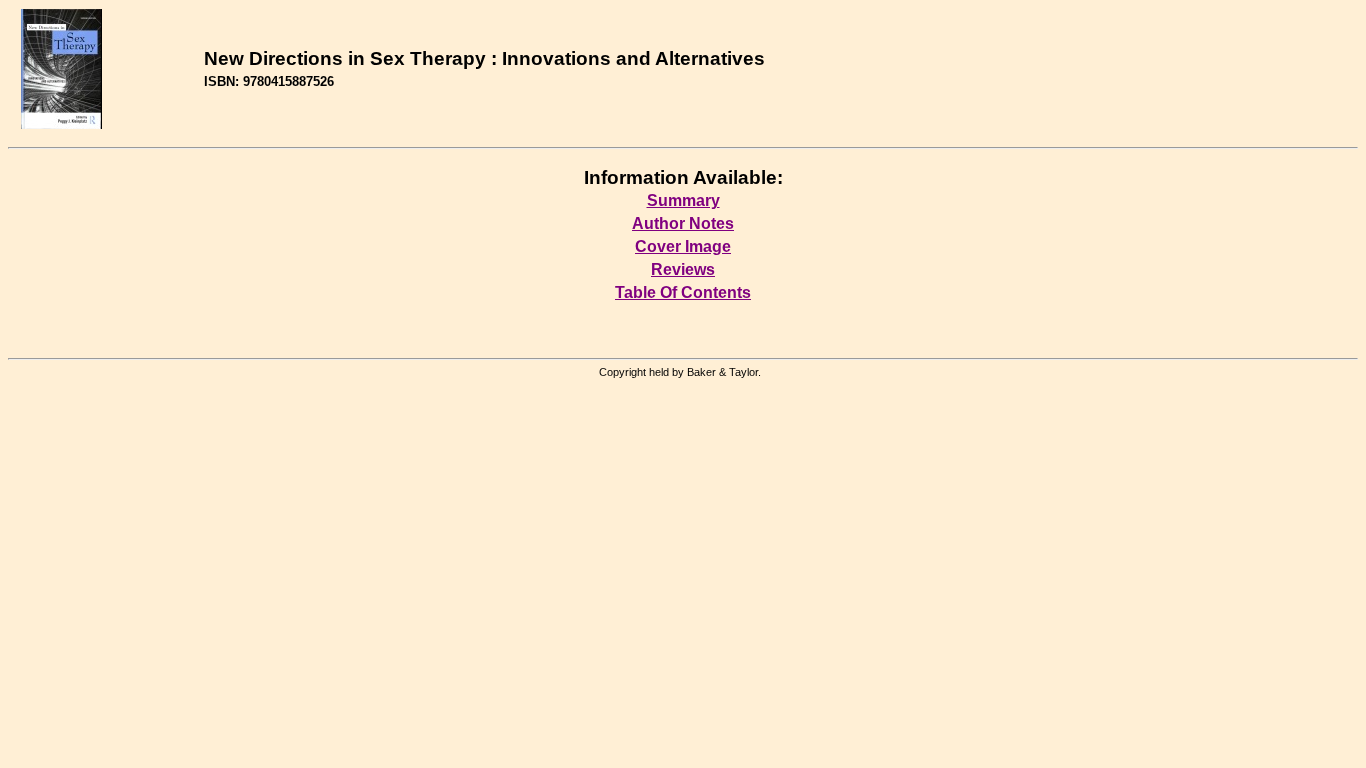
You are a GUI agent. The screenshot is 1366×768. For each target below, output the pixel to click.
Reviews (683, 269)
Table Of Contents (683, 292)
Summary (683, 200)
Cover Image (683, 246)
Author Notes (683, 223)
